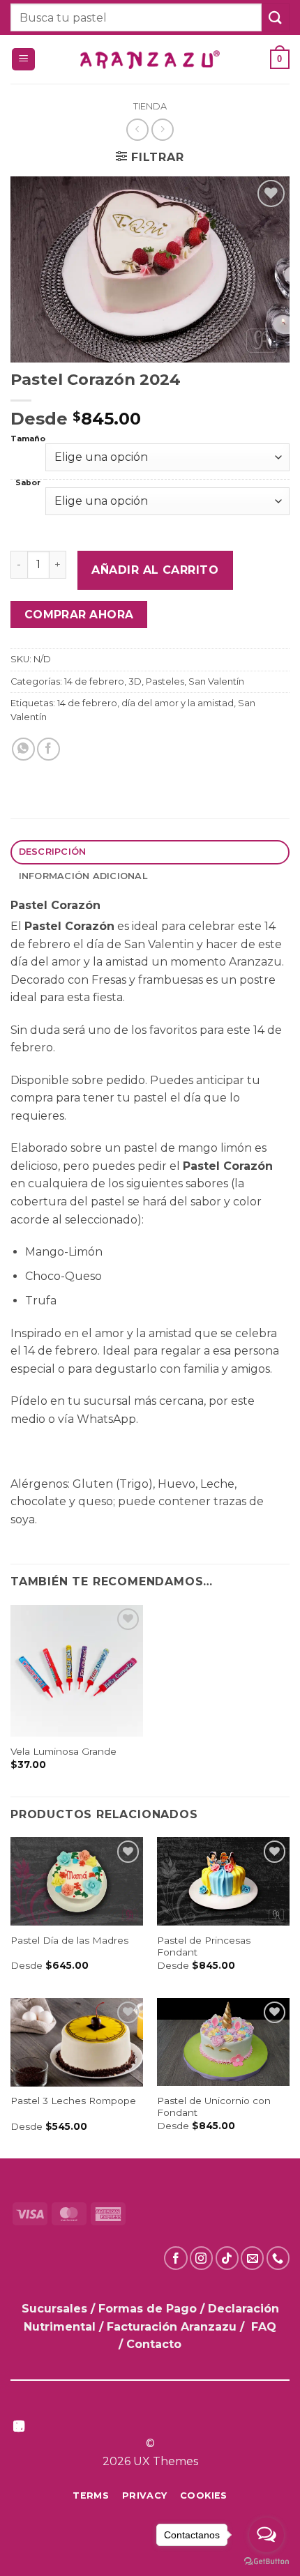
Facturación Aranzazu (172, 2327)
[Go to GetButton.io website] (267, 2562)
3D (135, 681)
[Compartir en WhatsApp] (23, 749)
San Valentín (216, 681)
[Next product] (137, 129)
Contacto (154, 2344)
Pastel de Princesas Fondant (204, 1946)
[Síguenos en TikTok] (227, 2258)
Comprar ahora (79, 615)
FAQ (264, 2327)
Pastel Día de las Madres (69, 1940)
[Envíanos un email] (252, 2258)
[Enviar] (276, 17)
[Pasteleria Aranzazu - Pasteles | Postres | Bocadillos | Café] (150, 60)
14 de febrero (94, 681)
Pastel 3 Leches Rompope (73, 2101)
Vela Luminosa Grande (63, 1751)
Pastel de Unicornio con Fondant (214, 2107)
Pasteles (165, 681)
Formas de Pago (148, 2309)
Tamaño (28, 440)
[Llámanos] (278, 2258)
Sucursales (56, 2309)
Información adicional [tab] (83, 876)
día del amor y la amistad (178, 703)
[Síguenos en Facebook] (175, 2258)
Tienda (150, 106)
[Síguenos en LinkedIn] (19, 2427)
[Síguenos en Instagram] (201, 2258)
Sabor (28, 483)
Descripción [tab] (53, 852)
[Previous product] (162, 129)
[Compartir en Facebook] (48, 749)
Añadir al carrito (155, 570)
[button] (23, 60)
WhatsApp (106, 1419)
